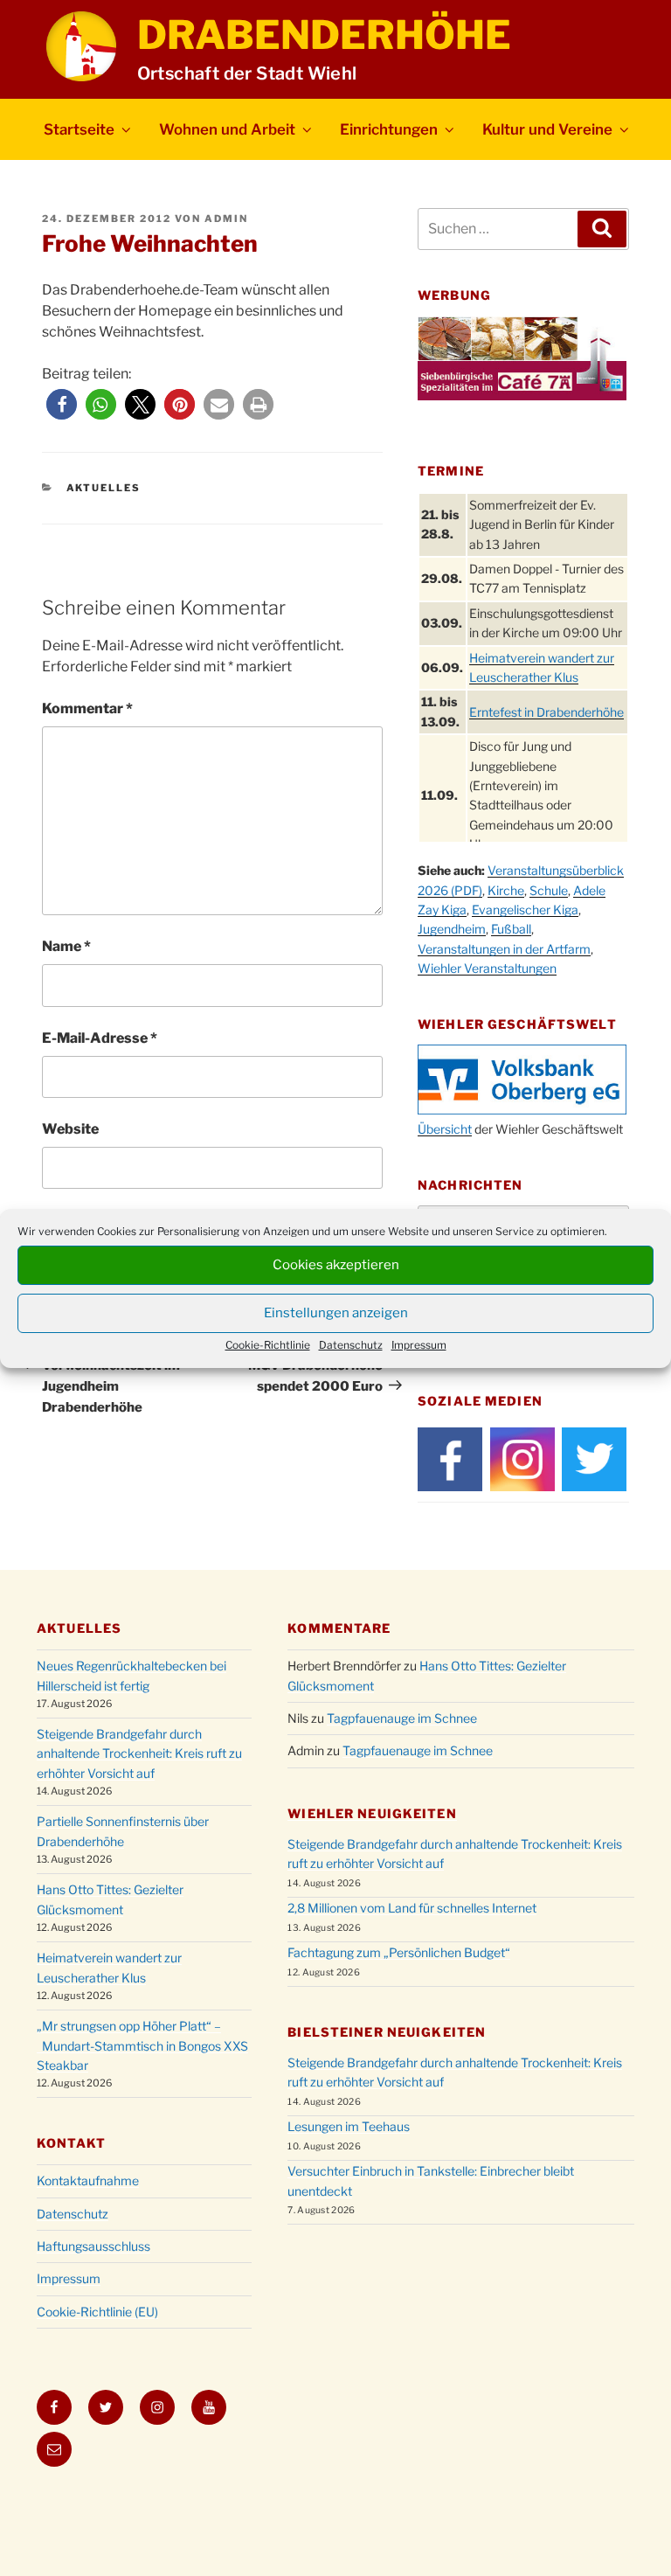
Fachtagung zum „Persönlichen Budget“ (399, 1952)
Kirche (506, 890)
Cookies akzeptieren (336, 1265)
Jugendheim (452, 929)
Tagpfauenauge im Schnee (402, 1718)
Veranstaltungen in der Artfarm (504, 949)
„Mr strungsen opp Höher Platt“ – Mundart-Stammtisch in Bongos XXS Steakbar (142, 2045)
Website (70, 1129)
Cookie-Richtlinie (268, 1345)
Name (66, 946)
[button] (62, 404)
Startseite (79, 129)
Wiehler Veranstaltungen (487, 968)
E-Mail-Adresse (100, 1038)
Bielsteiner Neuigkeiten (387, 2032)
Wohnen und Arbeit (227, 129)
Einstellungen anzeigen (336, 1313)
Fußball (511, 929)
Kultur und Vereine (547, 129)
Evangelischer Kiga (525, 910)
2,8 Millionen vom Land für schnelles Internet (412, 1908)
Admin (226, 219)
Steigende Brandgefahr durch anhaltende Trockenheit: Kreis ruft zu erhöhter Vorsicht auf (139, 1753)
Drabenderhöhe (324, 35)
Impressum (419, 1345)
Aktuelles (104, 488)
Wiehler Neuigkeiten (372, 1813)
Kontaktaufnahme (88, 2180)
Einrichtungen (389, 129)
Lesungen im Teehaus (349, 2126)
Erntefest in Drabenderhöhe (546, 712)
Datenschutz (351, 1345)
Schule (549, 890)
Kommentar (87, 708)
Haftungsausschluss (93, 2246)
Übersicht (445, 1129)
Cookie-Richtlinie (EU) (97, 2312)
